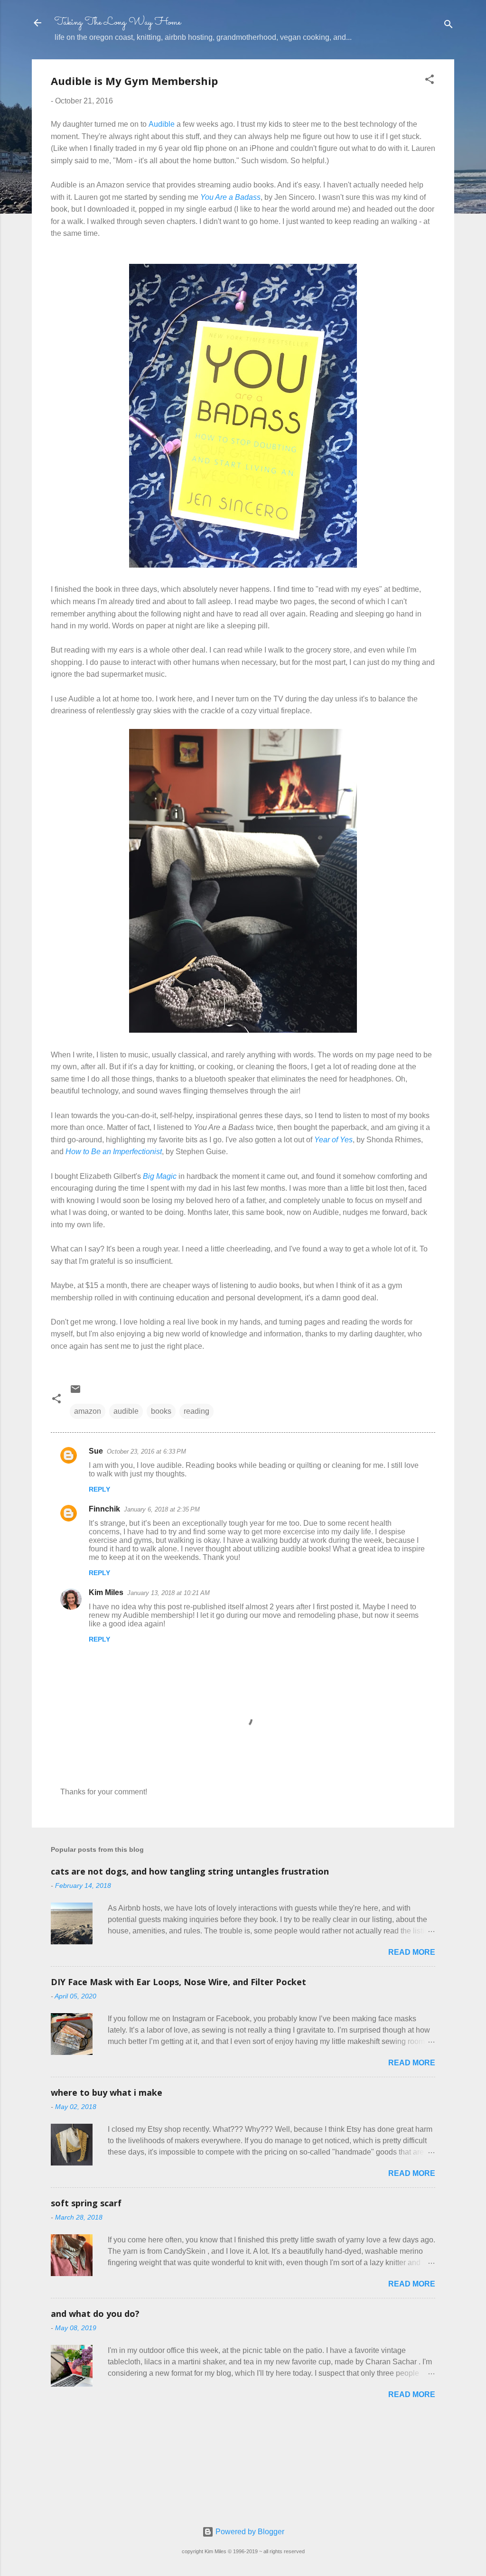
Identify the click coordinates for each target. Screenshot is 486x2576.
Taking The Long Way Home (118, 23)
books (161, 1411)
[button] (430, 81)
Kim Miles (106, 1592)
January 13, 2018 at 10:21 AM (168, 1593)
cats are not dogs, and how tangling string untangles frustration (190, 1871)
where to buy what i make (107, 2092)
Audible (162, 124)
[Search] (449, 26)
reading (196, 1411)
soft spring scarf (86, 2203)
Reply (99, 1489)
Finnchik (104, 1509)
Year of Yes (333, 1140)
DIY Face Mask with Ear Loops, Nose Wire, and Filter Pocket (178, 1982)
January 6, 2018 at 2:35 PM (162, 1509)
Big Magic (160, 1176)
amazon (88, 1411)
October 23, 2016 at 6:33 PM (146, 1451)
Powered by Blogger (249, 2532)
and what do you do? (95, 2314)
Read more (412, 1952)
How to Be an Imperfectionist (114, 1152)
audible (126, 1411)
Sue (96, 1451)
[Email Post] (75, 1392)
